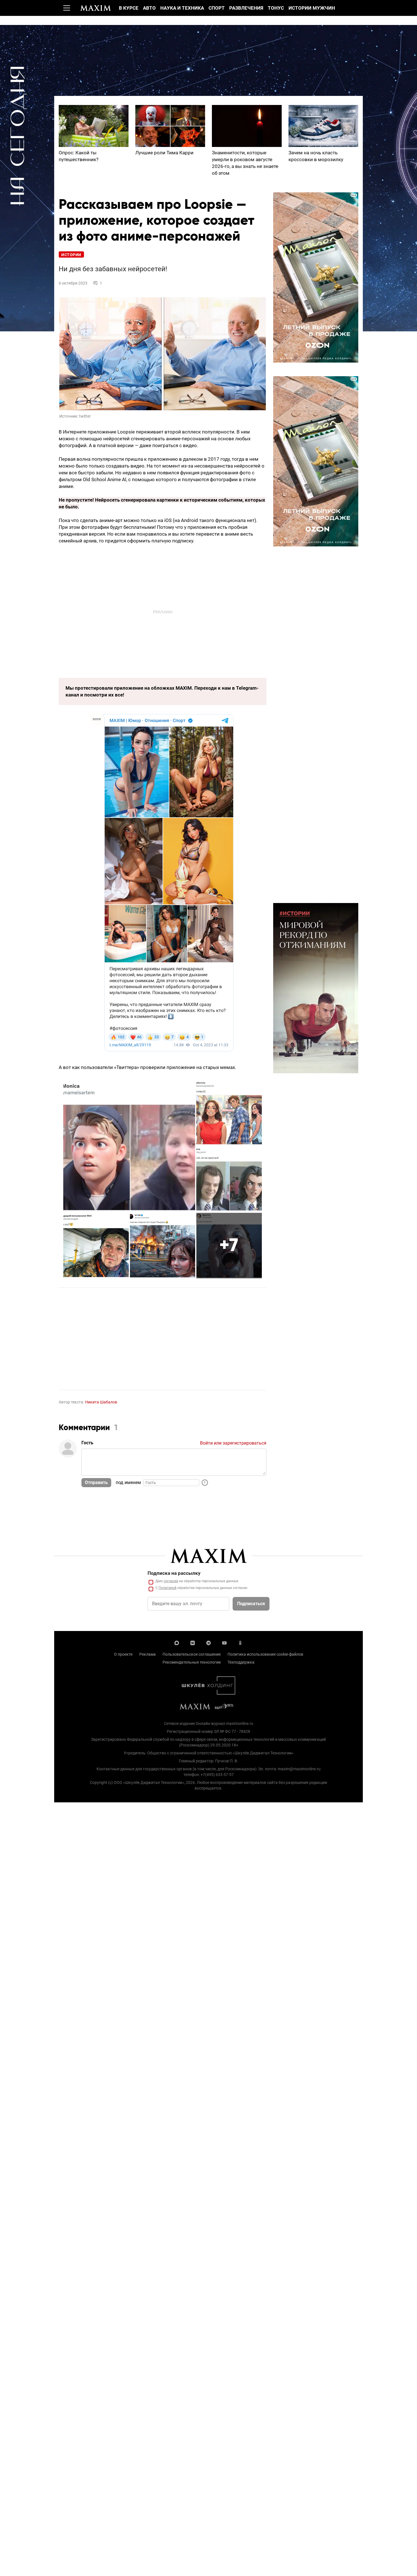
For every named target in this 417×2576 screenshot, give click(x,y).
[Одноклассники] (240, 1642)
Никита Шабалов (101, 1402)
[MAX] (177, 1642)
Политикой (168, 1588)
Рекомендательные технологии (192, 1662)
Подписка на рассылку (174, 1573)
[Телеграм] (208, 1642)
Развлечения (246, 8)
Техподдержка (241, 1662)
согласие (171, 1581)
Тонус (276, 8)
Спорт (217, 8)
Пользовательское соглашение (192, 1654)
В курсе (129, 8)
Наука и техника (182, 8)
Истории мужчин (312, 8)
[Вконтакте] (193, 1642)
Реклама (148, 1654)
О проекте (123, 1654)
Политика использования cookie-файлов (265, 1654)
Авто (149, 8)
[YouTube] (224, 1642)
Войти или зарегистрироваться (233, 1443)
